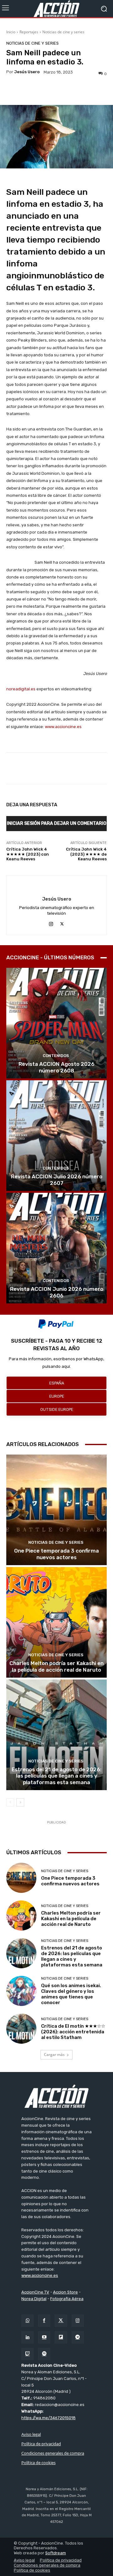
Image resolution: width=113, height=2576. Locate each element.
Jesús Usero (27, 72)
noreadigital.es (21, 689)
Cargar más (54, 2055)
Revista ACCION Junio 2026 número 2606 (57, 1292)
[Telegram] (78, 2337)
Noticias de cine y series (63, 32)
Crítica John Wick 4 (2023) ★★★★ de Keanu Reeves (86, 854)
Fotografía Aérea (67, 2299)
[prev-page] (10, 1802)
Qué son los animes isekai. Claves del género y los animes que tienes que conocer (71, 1994)
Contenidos (56, 1056)
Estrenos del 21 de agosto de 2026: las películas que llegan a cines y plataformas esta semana (56, 1776)
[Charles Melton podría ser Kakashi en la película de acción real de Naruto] (56, 1622)
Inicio (11, 32)
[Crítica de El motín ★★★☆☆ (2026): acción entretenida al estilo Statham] (21, 2029)
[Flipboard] (61, 2337)
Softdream (56, 2553)
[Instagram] (51, 923)
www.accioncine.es (63, 727)
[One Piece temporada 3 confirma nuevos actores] (56, 1510)
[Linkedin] (27, 2337)
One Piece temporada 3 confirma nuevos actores (56, 1554)
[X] (62, 923)
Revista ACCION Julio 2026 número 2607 (57, 1180)
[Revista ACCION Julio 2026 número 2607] (56, 1136)
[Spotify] (44, 2354)
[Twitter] (61, 2321)
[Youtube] (44, 2337)
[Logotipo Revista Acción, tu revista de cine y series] (56, 9)
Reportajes (29, 32)
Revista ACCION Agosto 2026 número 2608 (56, 1067)
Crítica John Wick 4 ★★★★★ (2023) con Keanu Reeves (28, 854)
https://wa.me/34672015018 (48, 2418)
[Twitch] (27, 2354)
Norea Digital (34, 2299)
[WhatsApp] (27, 2321)
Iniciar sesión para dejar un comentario (57, 823)
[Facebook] (44, 2321)
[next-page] (20, 1802)
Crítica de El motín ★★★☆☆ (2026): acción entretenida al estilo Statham (73, 2032)
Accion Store (65, 2292)
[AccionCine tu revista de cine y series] (56, 2096)
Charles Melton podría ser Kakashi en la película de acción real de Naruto (56, 1666)
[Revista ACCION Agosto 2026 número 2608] (56, 1023)
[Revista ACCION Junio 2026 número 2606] (56, 1248)
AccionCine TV (35, 2292)
